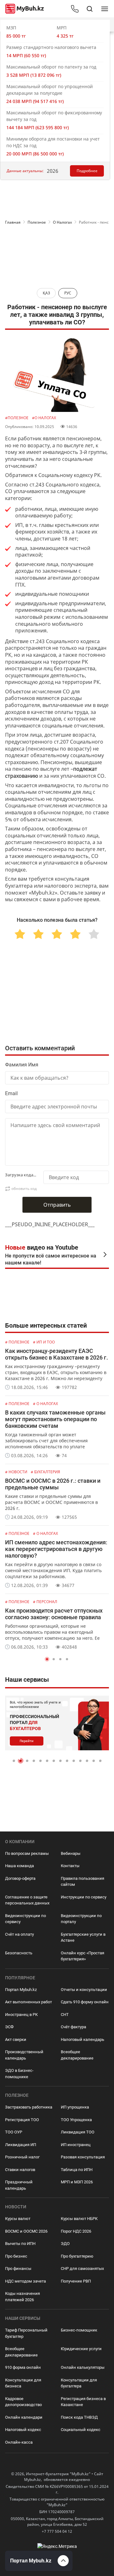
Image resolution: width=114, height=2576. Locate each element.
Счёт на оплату (19, 1934)
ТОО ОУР (14, 2132)
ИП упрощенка (75, 2107)
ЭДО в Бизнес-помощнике (19, 2074)
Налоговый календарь (82, 2039)
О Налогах (62, 222)
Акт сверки (16, 2039)
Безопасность (19, 1953)
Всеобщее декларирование (77, 2055)
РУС (68, 293)
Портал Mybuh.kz (21, 1990)
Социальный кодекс (81, 2430)
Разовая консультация (83, 2157)
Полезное (37, 222)
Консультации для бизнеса (23, 2383)
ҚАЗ (46, 293)
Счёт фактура (73, 2027)
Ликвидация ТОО (78, 2132)
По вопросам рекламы (27, 1853)
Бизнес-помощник (79, 2330)
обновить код (24, 1188)
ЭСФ (9, 2027)
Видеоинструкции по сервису (25, 1919)
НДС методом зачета (25, 2281)
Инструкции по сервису (84, 1897)
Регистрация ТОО (22, 2120)
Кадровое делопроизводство (23, 2402)
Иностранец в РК (21, 2015)
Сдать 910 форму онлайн (85, 2002)
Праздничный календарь (19, 2185)
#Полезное (17, 418)
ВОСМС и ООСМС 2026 (26, 2231)
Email (11, 1093)
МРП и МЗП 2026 (77, 2182)
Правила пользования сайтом (82, 1882)
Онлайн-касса (19, 2442)
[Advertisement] (57, 254)
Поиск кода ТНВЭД (79, 2417)
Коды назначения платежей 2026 (22, 2297)
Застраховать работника (29, 2107)
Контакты (70, 1866)
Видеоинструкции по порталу (81, 1919)
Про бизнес (16, 2256)
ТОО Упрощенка (76, 2120)
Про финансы (18, 2268)
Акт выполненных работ (28, 2002)
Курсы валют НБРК (79, 2219)
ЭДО (65, 2244)
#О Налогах (44, 418)
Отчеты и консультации (84, 1990)
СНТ (65, 2015)
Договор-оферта (20, 1878)
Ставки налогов (20, 2170)
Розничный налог (22, 2157)
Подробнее (87, 171)
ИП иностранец (76, 2145)
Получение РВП (76, 2281)
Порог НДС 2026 (76, 2231)
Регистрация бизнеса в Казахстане (83, 2402)
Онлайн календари (24, 2417)
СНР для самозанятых (82, 2268)
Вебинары (71, 1853)
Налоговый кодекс (23, 2430)
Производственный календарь (24, 2055)
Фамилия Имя (22, 1065)
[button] (47, 1659)
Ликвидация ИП (21, 2145)
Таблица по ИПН (77, 2170)
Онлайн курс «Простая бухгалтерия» (82, 1956)
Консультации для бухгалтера (79, 2383)
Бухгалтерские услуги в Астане (83, 1937)
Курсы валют (18, 2219)
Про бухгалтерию (77, 2256)
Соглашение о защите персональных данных (27, 1900)
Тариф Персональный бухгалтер (26, 2333)
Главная (13, 222)
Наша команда (19, 1866)
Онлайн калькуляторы (83, 2367)
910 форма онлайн (23, 2367)
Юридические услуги (81, 2349)
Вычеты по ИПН (20, 2244)
